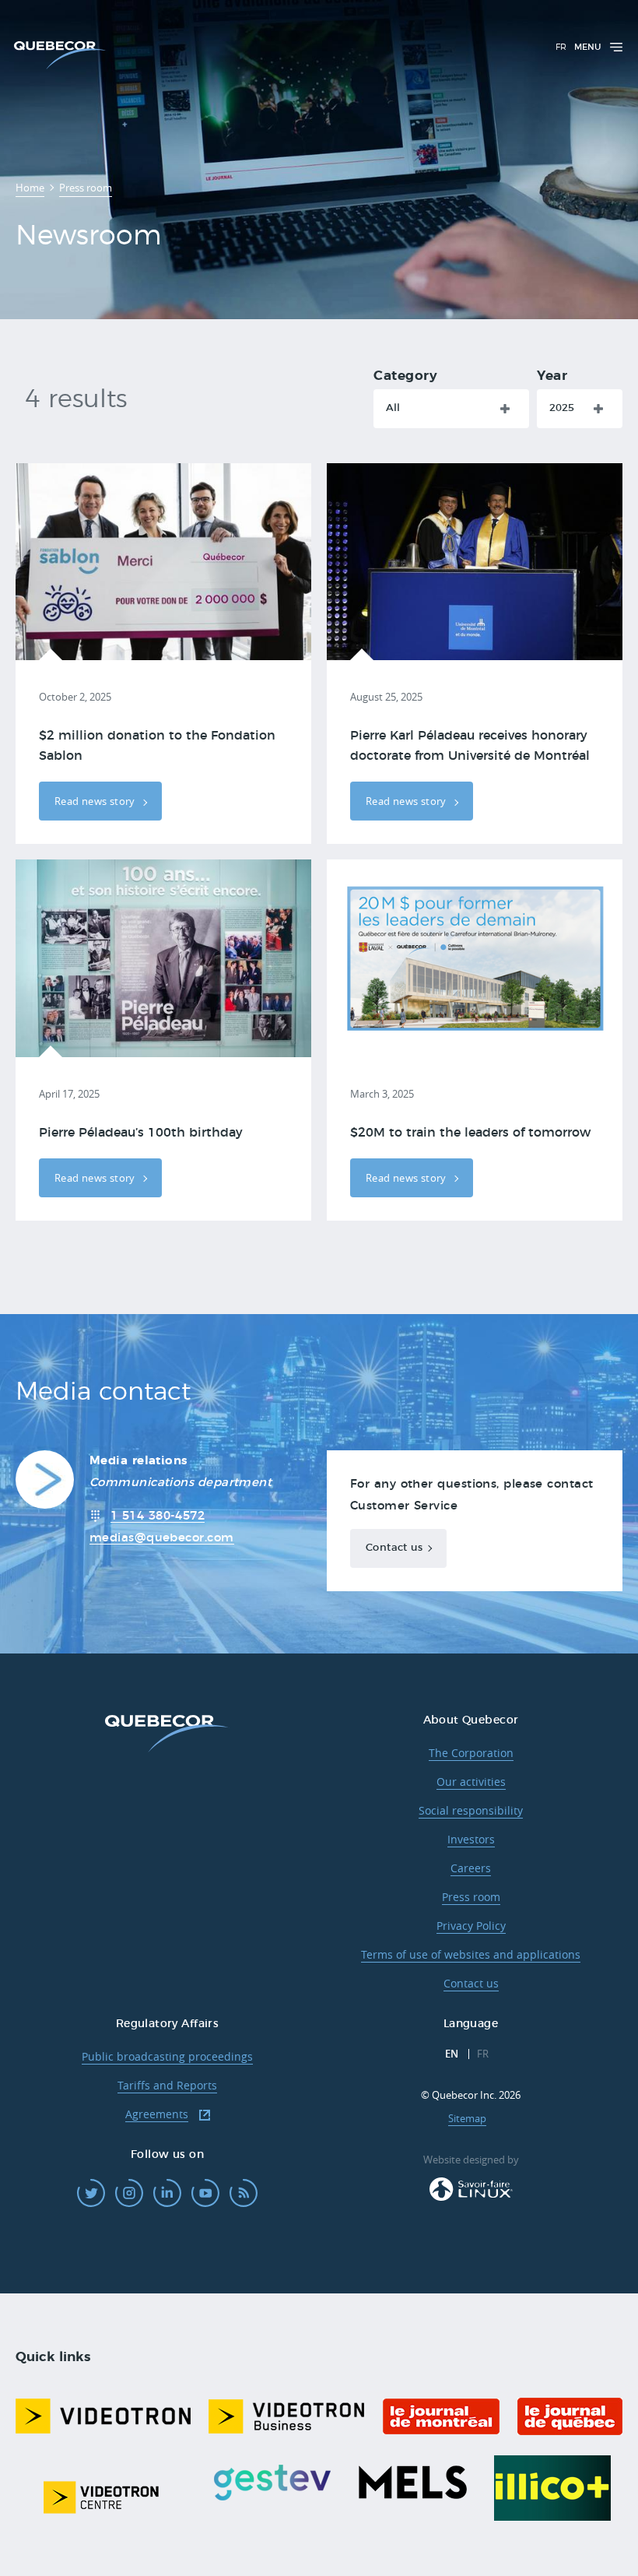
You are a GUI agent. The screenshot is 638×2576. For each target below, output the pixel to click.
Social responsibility (471, 1810)
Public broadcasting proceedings (167, 2056)
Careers (471, 1868)
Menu (587, 47)
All (393, 408)
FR (561, 47)
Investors (471, 1839)
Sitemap (467, 2118)
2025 (562, 408)
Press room (471, 1897)
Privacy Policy (471, 1926)
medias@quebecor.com (162, 1538)
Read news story (96, 801)
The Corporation (471, 1753)
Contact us (394, 1548)
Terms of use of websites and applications (471, 1954)
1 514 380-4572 (158, 1516)
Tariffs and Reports (167, 2085)
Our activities (471, 1782)
